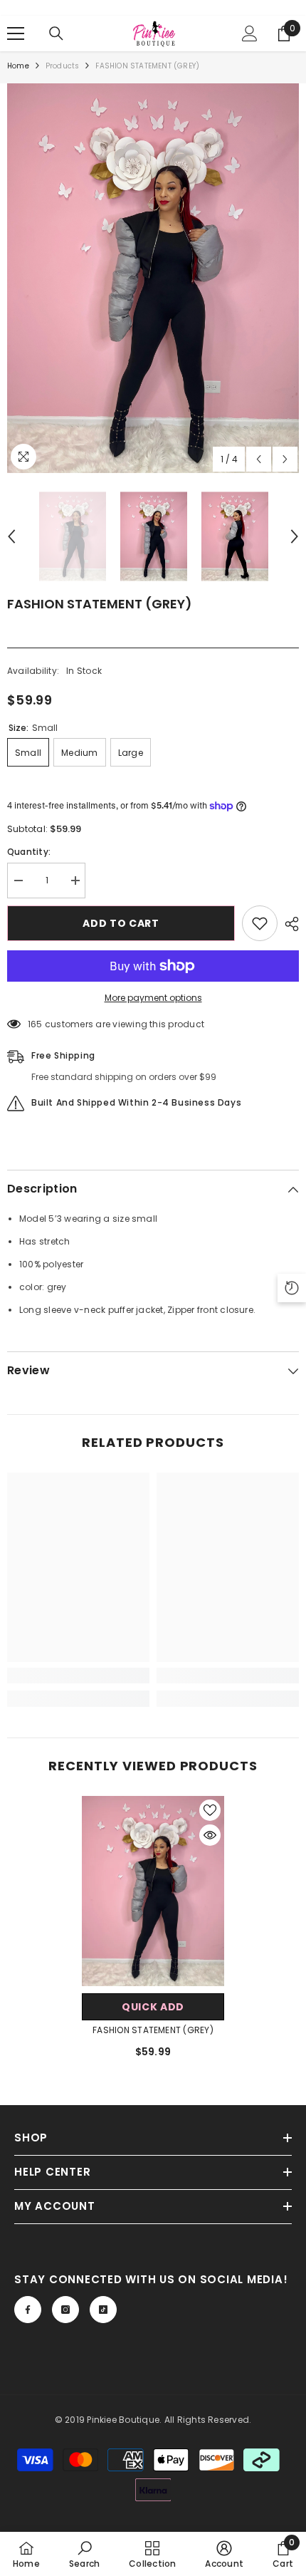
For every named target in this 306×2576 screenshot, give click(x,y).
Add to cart (121, 923)
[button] (259, 459)
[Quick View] (210, 1835)
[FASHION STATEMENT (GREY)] (153, 1891)
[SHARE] (288, 924)
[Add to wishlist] (260, 923)
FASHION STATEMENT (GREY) (153, 2030)
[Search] (56, 33)
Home (18, 66)
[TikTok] (103, 2310)
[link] (78, 1676)
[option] (153, 278)
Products (63, 66)
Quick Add (153, 2007)
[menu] (16, 33)
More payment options (153, 998)
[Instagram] (65, 2310)
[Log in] (250, 33)
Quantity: (29, 852)
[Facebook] (28, 2310)
